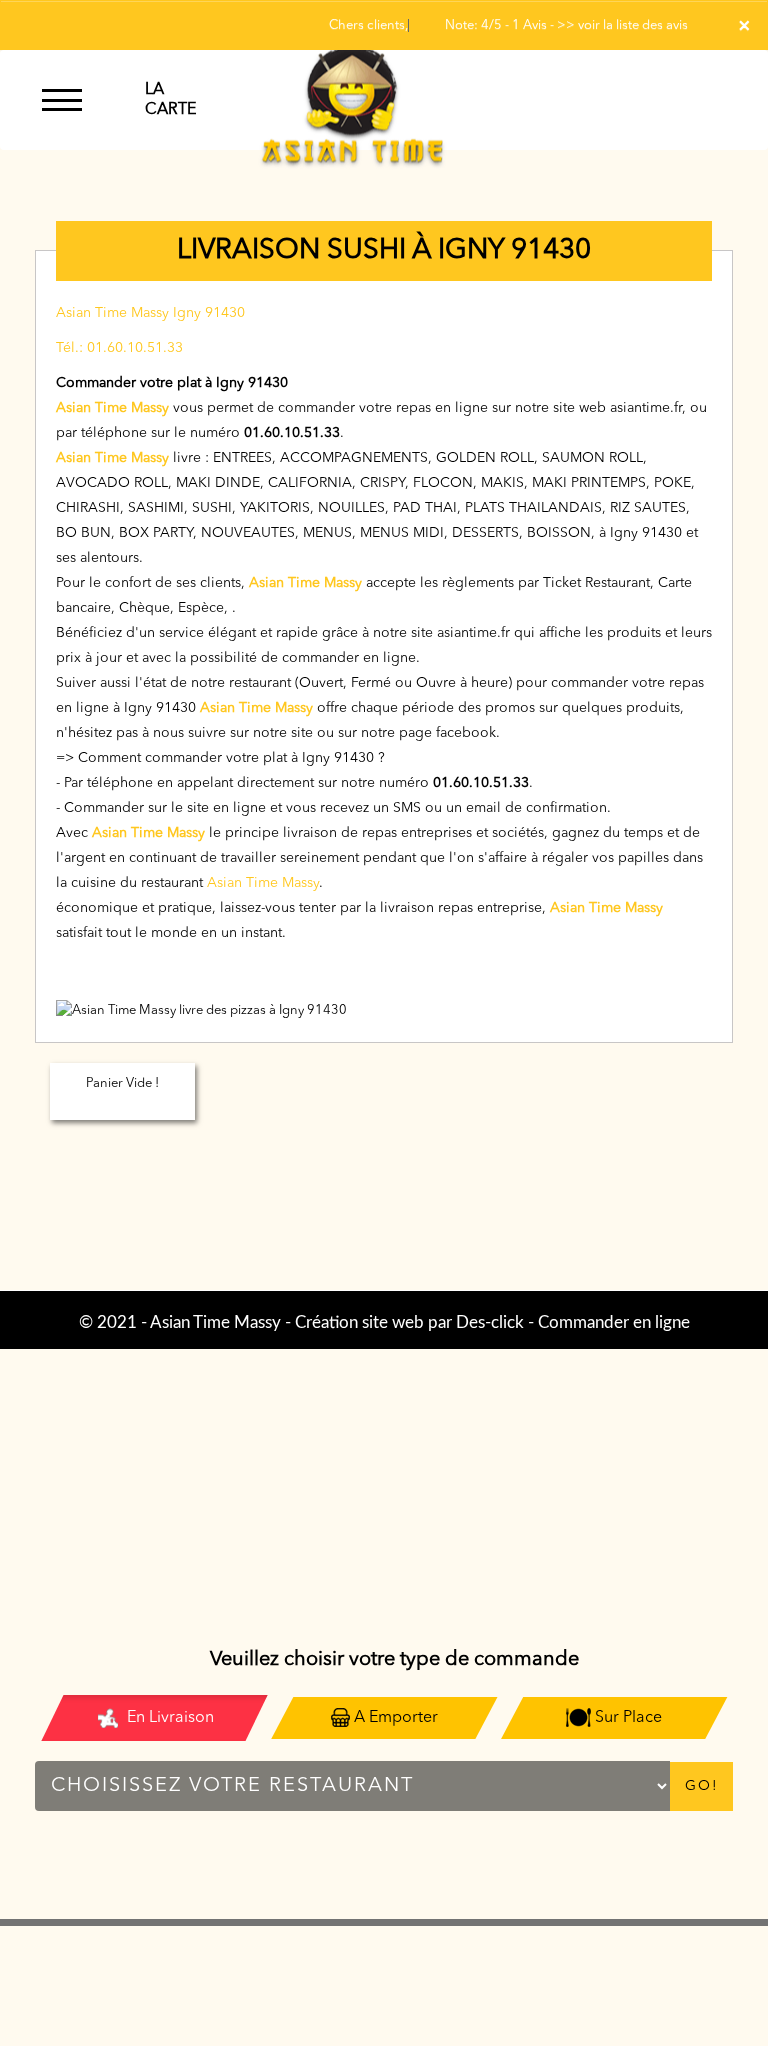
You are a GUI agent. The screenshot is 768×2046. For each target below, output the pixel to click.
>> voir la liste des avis (622, 25)
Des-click (490, 1322)
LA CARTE (170, 100)
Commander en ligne (614, 1322)
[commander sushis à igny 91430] (353, 100)
